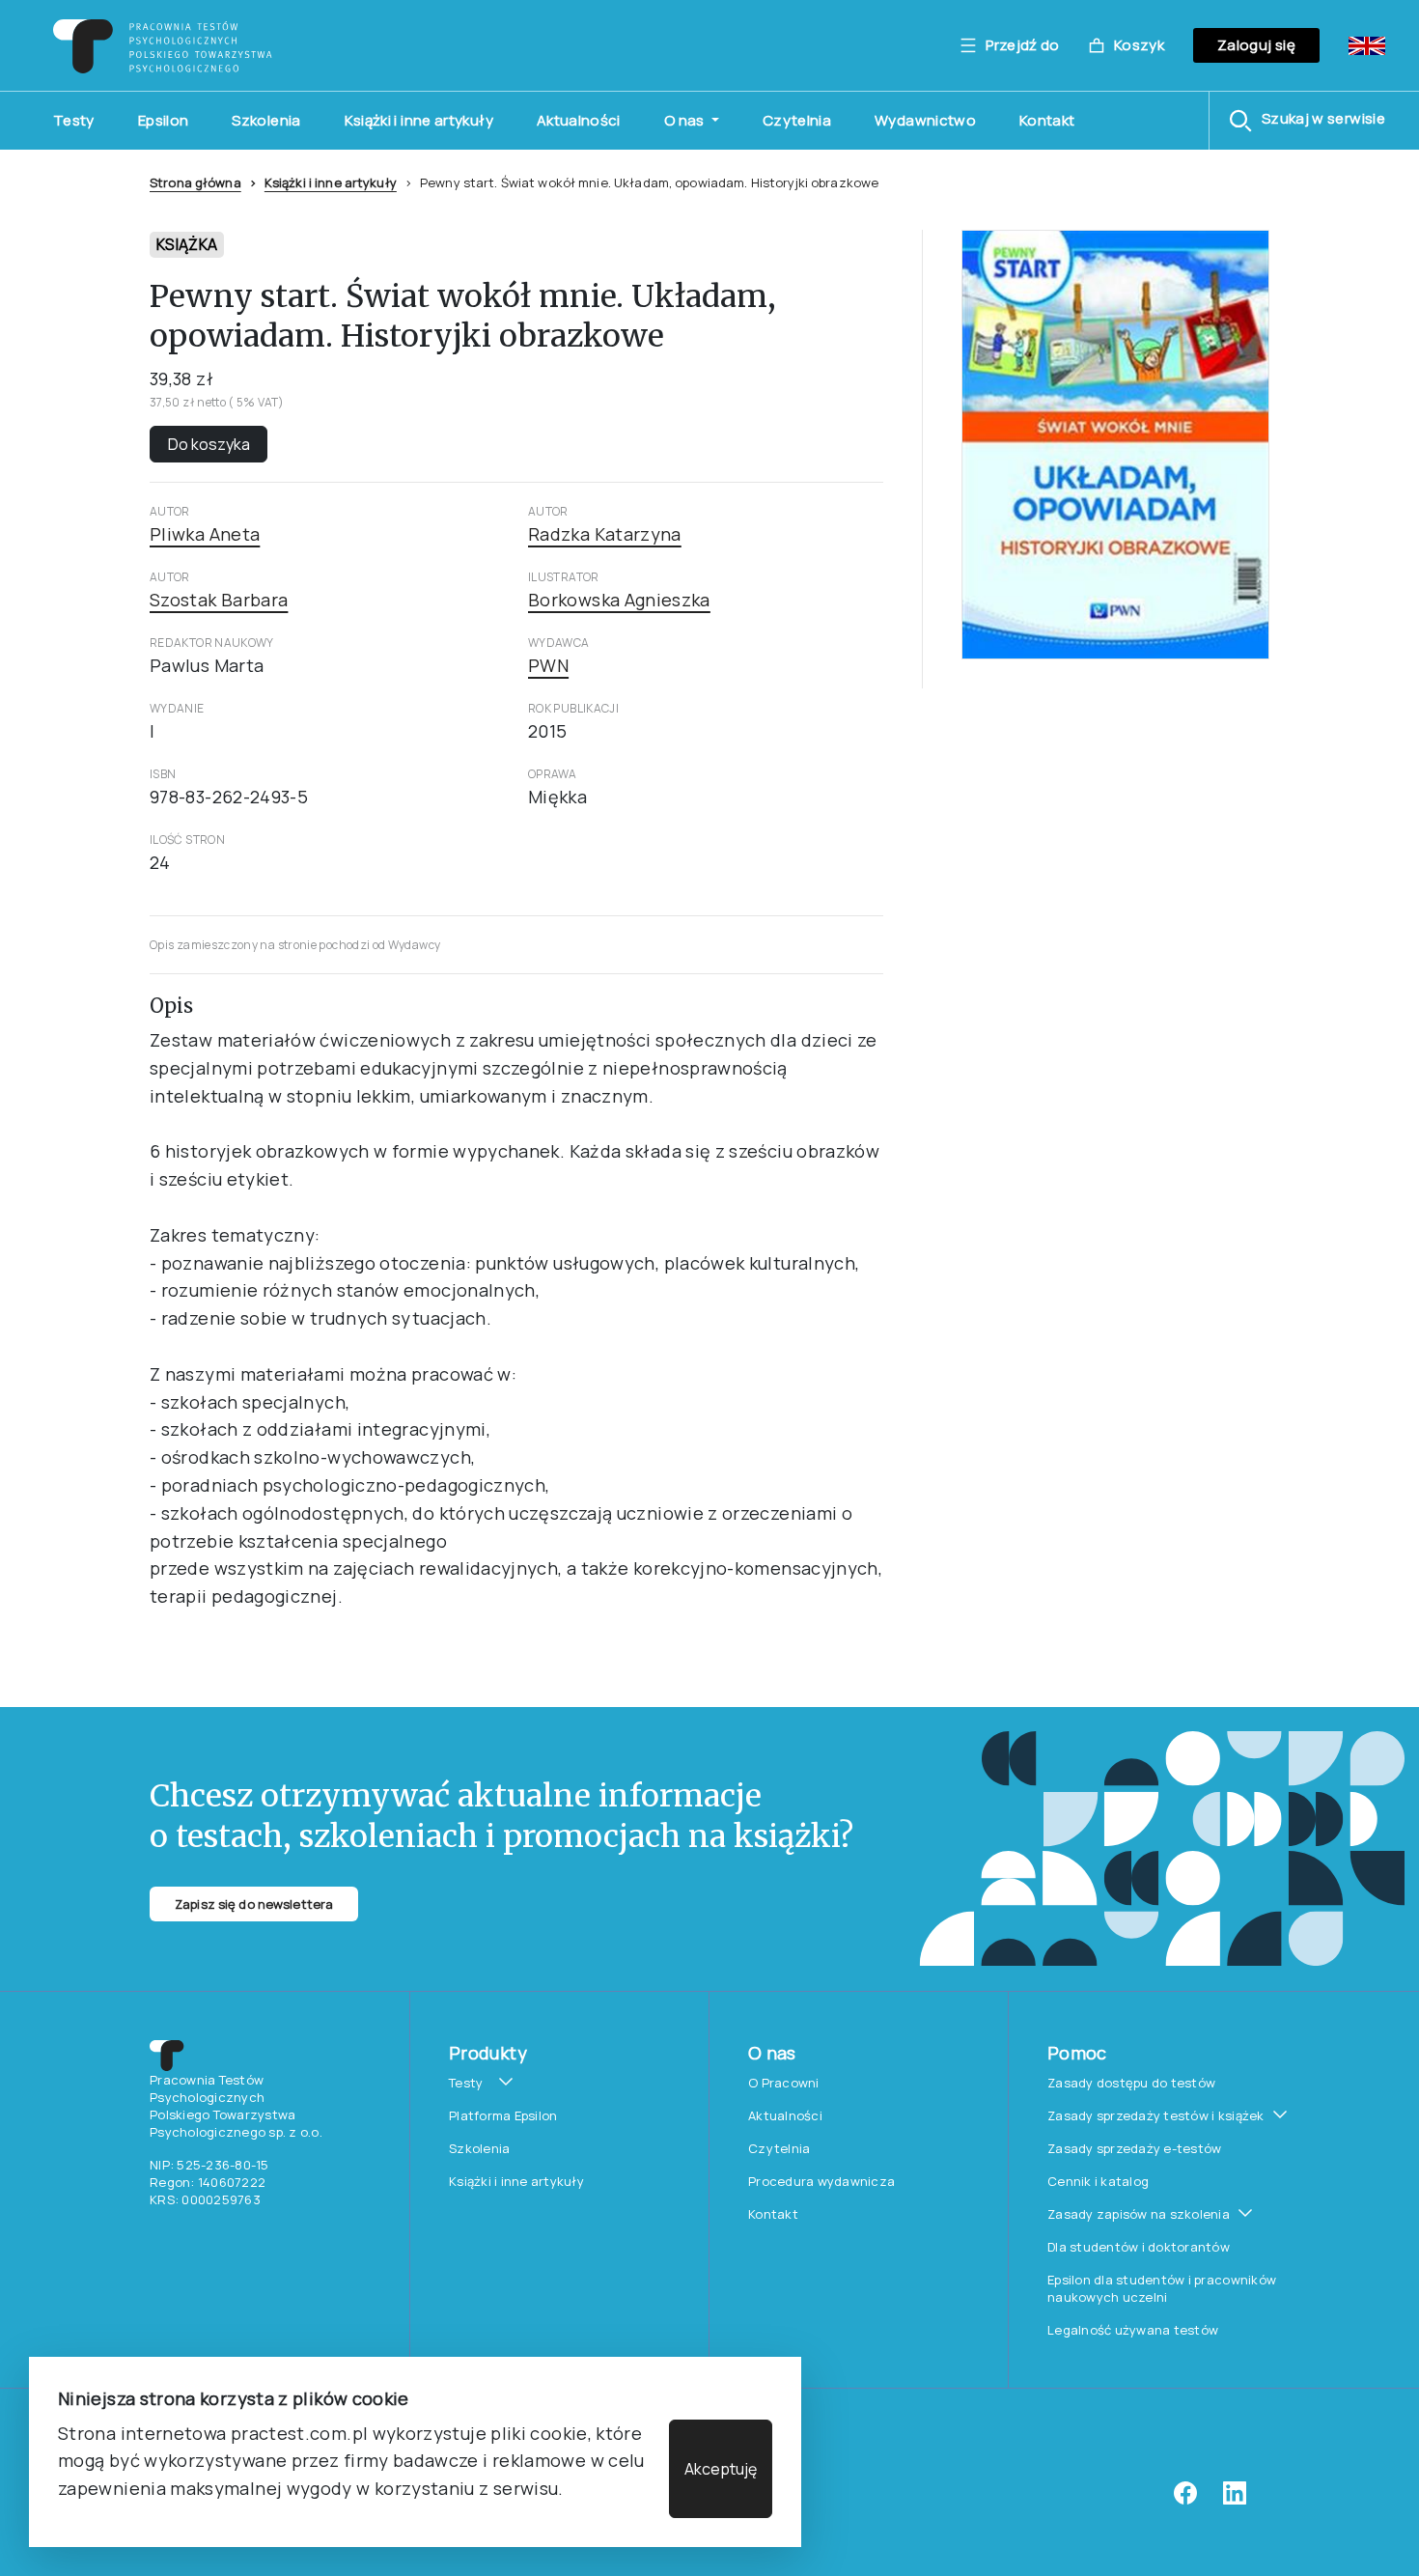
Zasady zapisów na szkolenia (1139, 2214)
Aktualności (579, 120)
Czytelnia (797, 120)
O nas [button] (686, 120)
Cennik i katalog (1098, 2181)
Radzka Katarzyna (605, 534)
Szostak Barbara (219, 600)
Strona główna (195, 182)
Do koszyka (209, 444)
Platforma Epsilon (503, 2115)
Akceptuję (721, 2469)
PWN (548, 665)
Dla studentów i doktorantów (1139, 2247)
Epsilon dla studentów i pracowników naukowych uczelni (1162, 2288)
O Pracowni (784, 2083)
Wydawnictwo (925, 120)
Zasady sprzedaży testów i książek (1156, 2115)
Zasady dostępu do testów (1131, 2083)
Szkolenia (266, 120)
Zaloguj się (1256, 45)
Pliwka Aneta (205, 534)
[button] (1307, 121)
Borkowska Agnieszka (619, 600)
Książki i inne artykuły (419, 120)
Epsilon (164, 120)
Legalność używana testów (1133, 2330)
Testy (74, 120)
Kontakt (1047, 120)
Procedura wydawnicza (821, 2181)
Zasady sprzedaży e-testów (1135, 2148)
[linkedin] (1235, 2500)
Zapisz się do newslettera (254, 1904)
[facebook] (1185, 2500)
